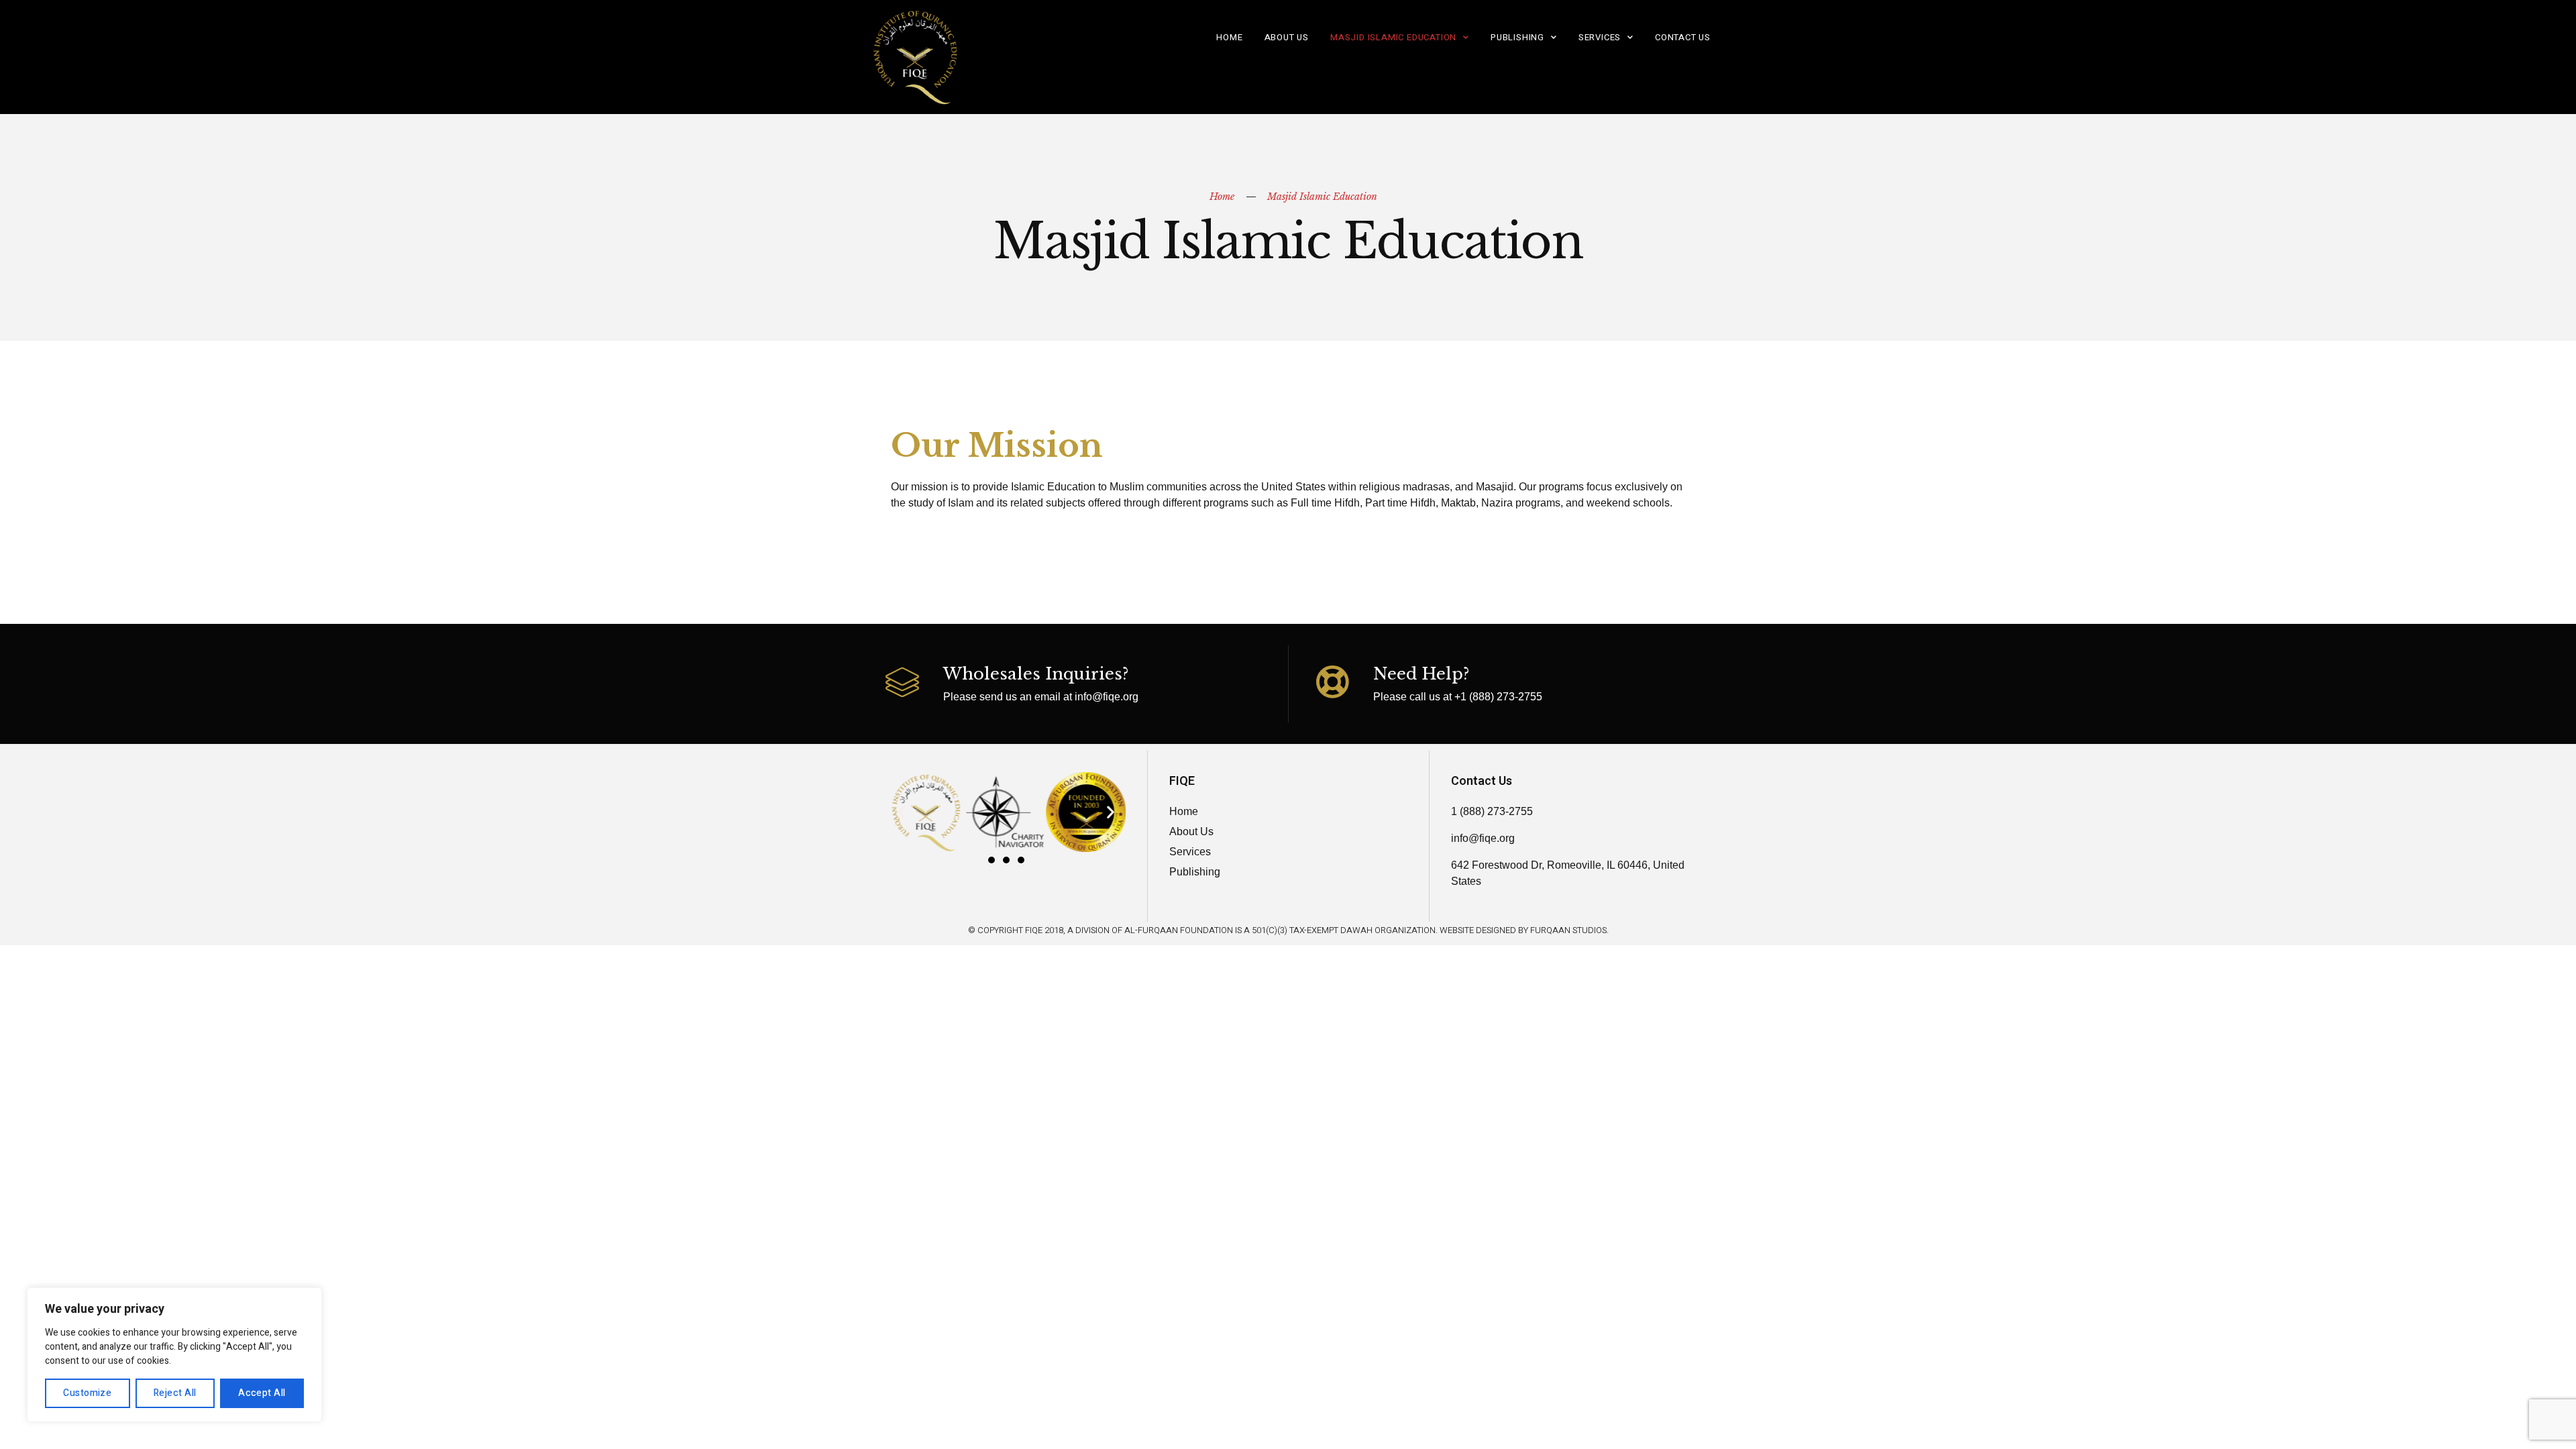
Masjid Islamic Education (1393, 37)
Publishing (1517, 37)
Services (1600, 37)
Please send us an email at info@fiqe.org (1041, 697)
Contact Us (1683, 37)
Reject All (175, 1393)
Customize (87, 1393)
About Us (1287, 37)
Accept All (262, 1393)
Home (1229, 37)
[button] (991, 860)
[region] (174, 1355)
